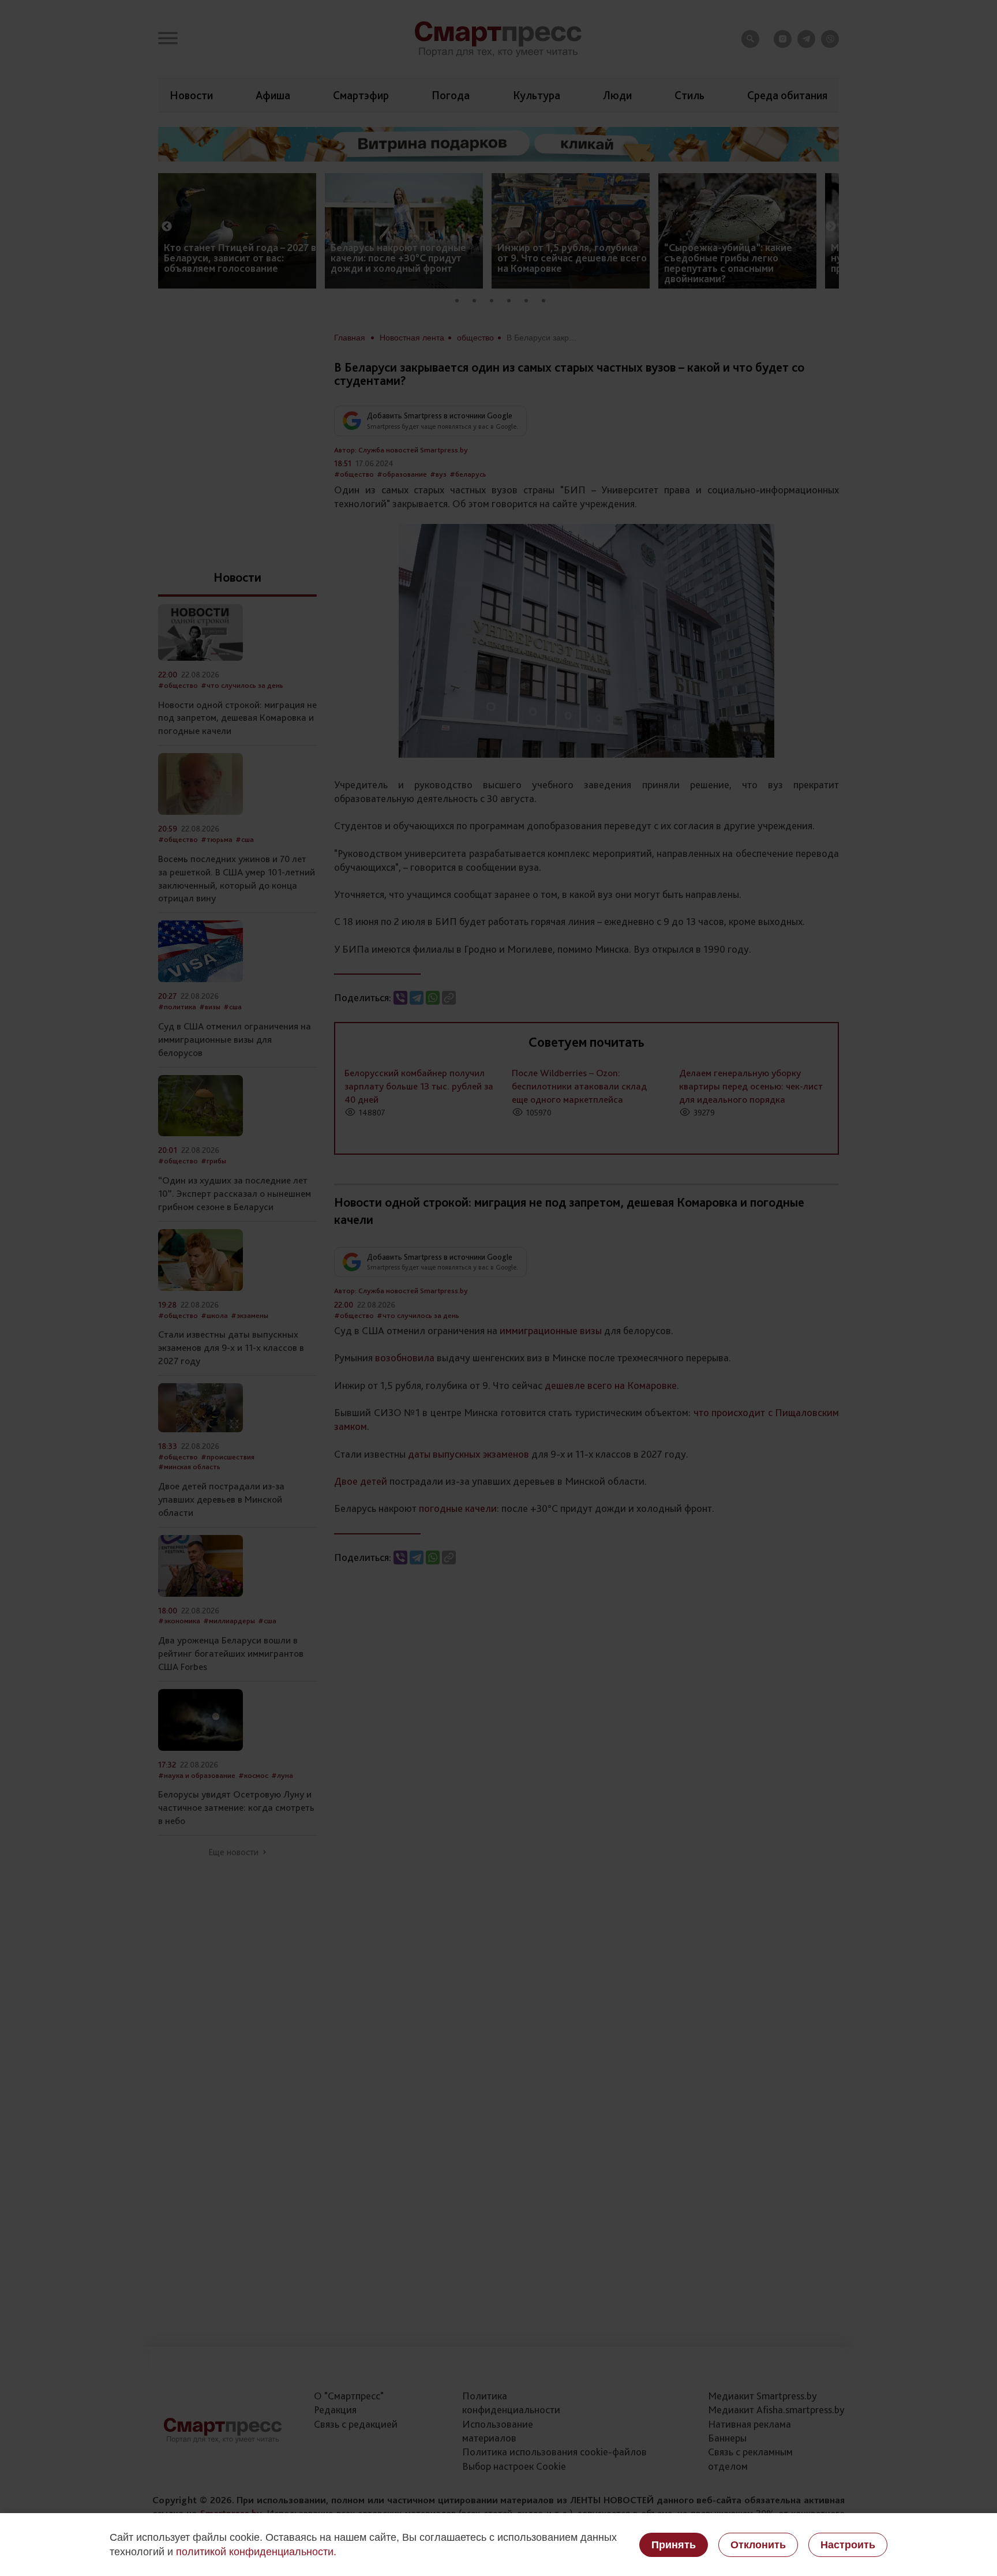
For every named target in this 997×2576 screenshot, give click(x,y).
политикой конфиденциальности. (256, 2552)
